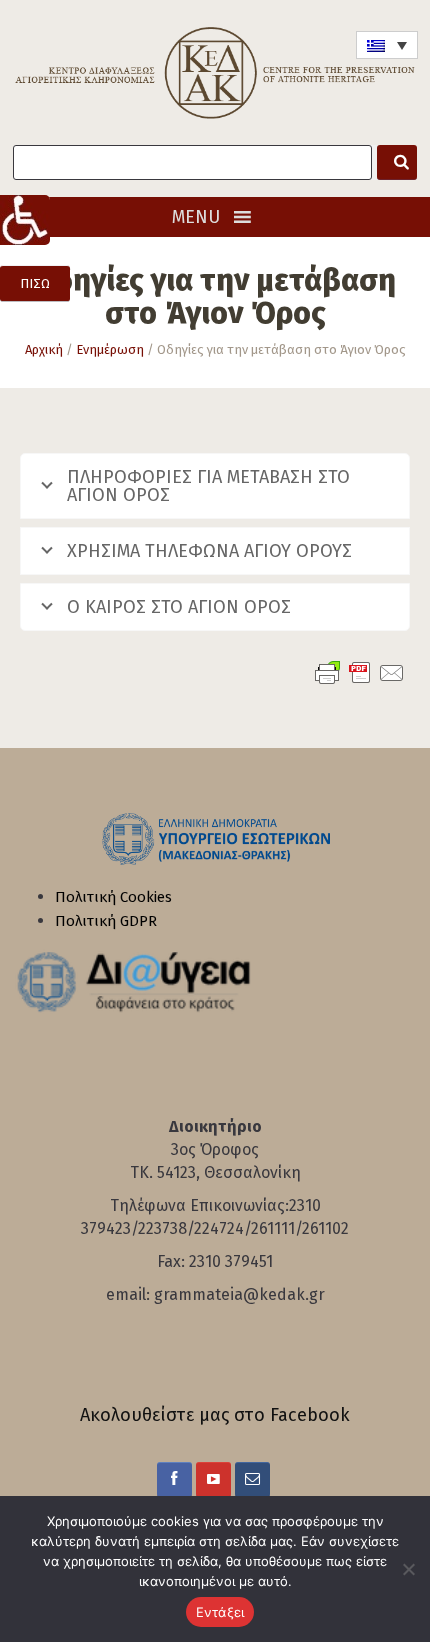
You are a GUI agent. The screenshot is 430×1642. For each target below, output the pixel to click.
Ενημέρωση (110, 349)
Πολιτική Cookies (113, 897)
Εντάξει (220, 1612)
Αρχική (44, 349)
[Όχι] (405, 1569)
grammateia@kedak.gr (239, 1294)
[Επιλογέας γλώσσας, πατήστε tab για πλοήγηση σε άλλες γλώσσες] (387, 45)
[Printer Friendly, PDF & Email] (360, 672)
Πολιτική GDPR (106, 921)
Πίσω (35, 283)
